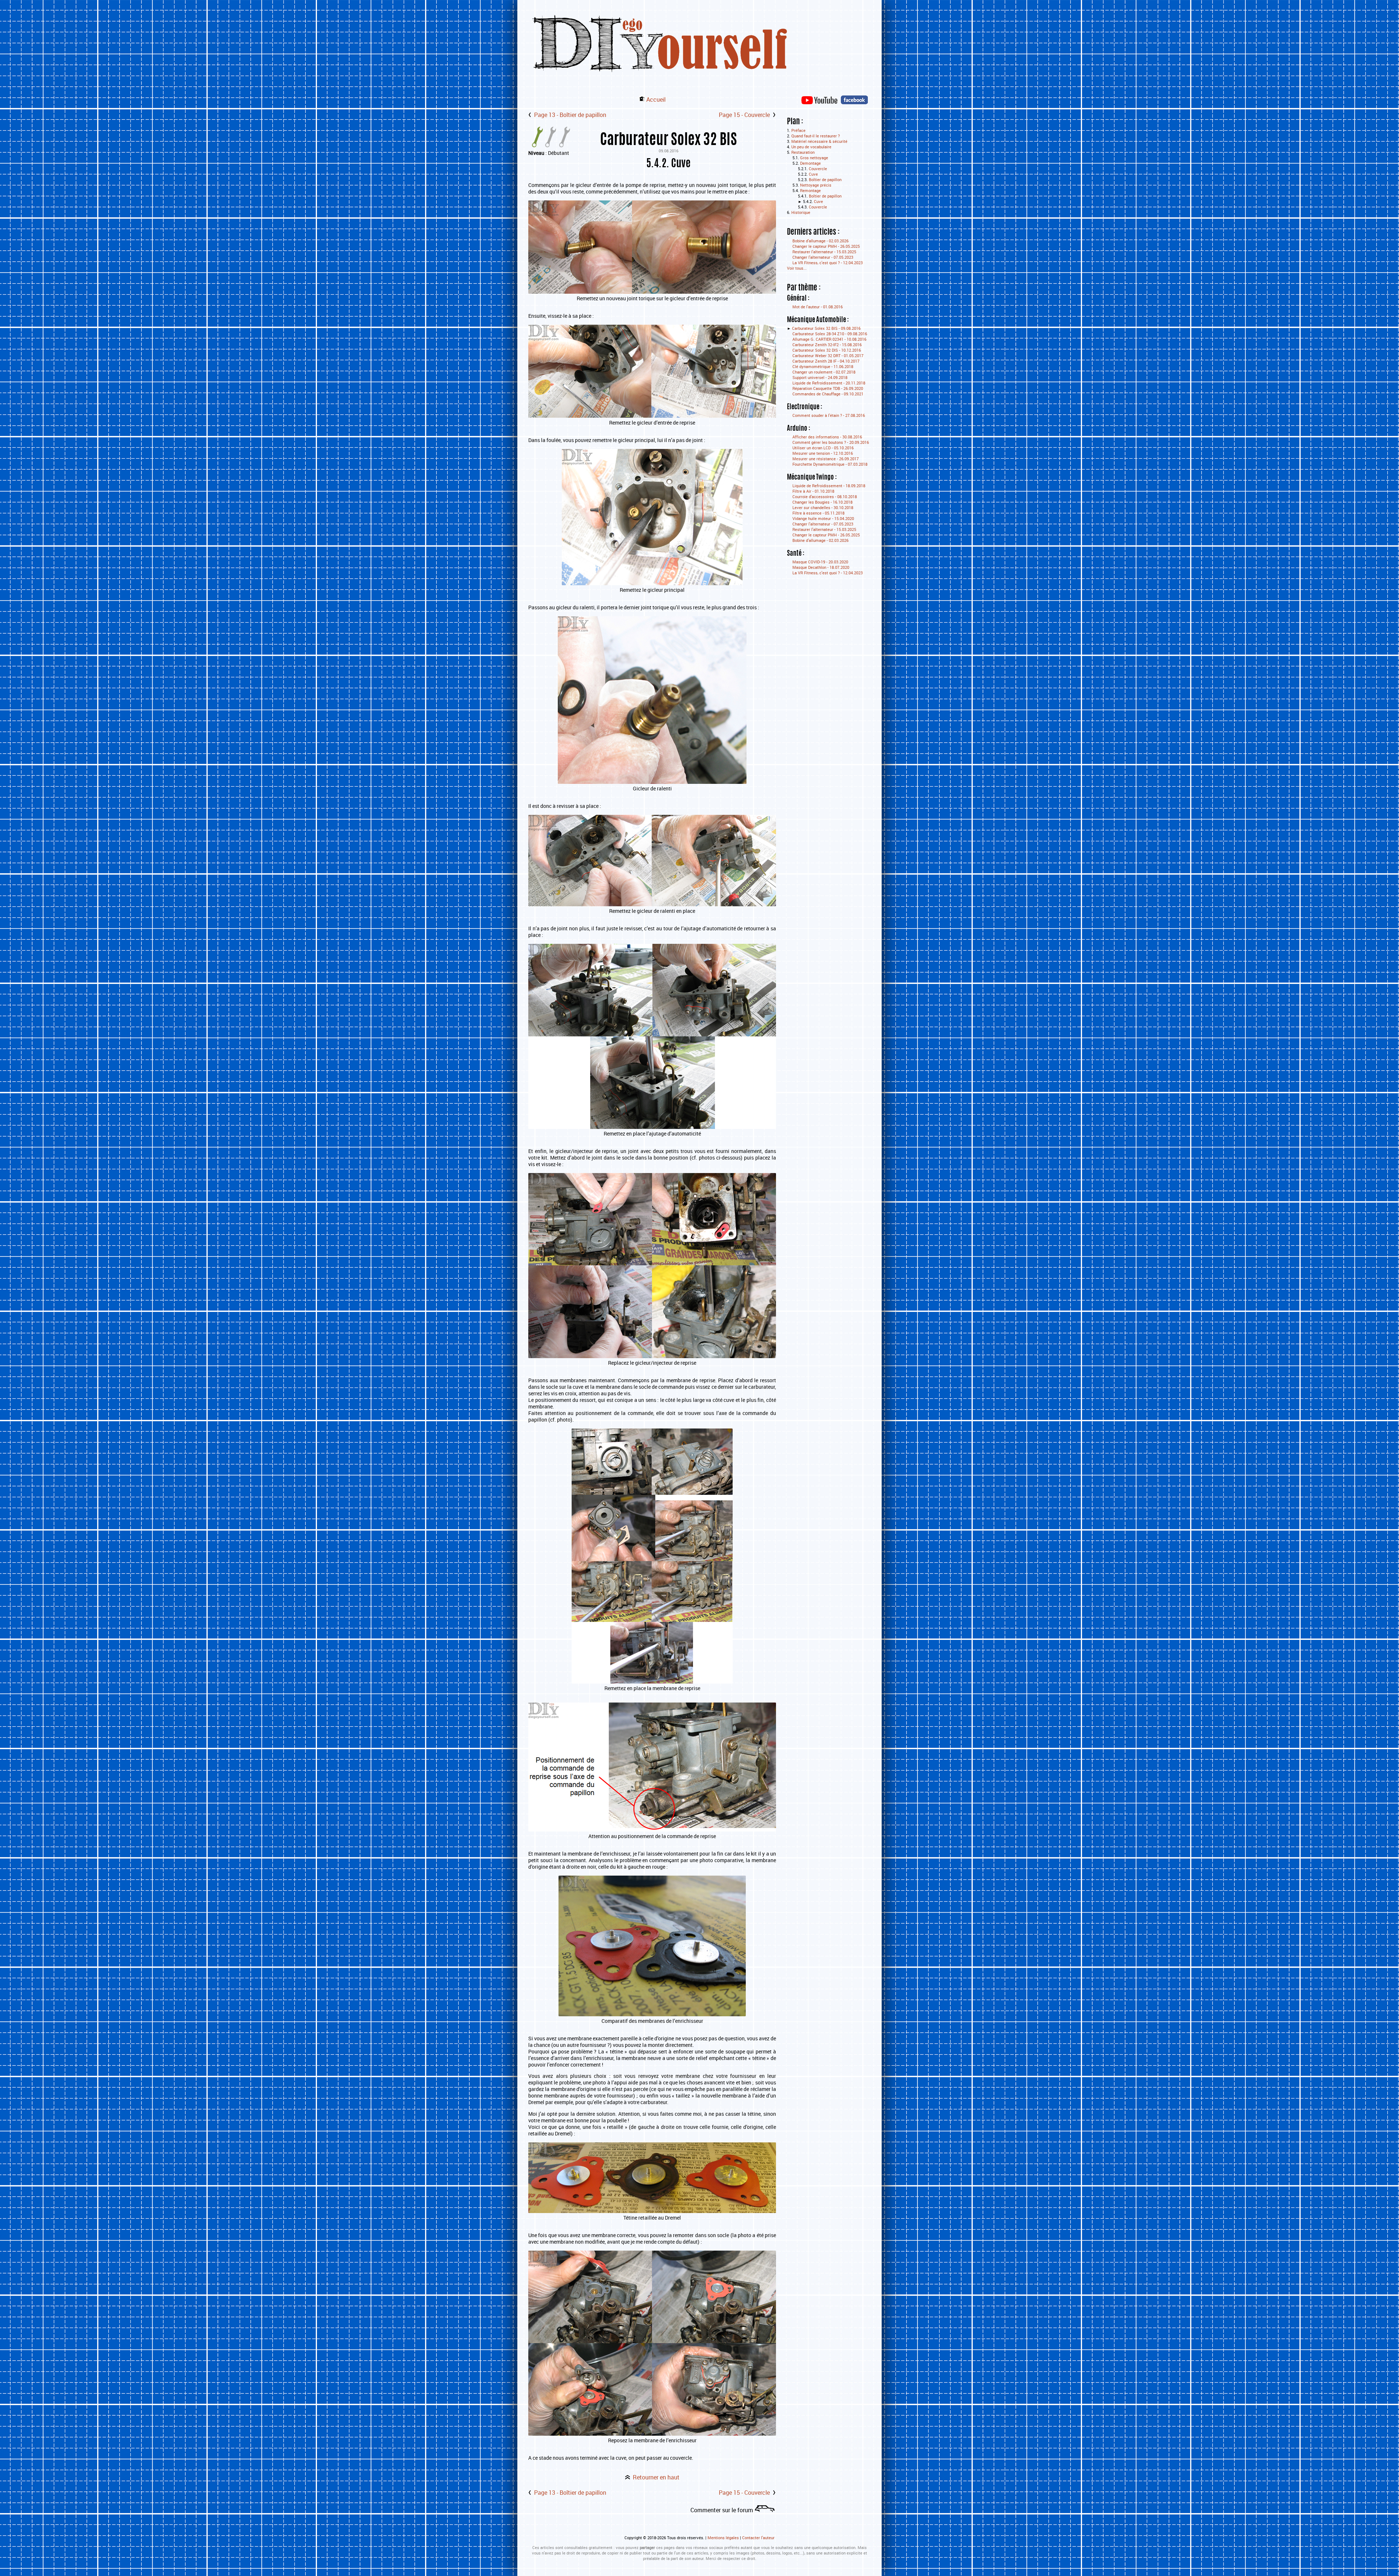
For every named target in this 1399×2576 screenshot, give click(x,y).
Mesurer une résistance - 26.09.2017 (826, 459)
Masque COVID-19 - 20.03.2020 (820, 562)
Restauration (803, 152)
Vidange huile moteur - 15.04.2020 (823, 518)
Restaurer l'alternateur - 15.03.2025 (824, 252)
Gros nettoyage (814, 158)
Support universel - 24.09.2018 (820, 377)
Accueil (656, 99)
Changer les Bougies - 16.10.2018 (822, 502)
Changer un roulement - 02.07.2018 (824, 372)
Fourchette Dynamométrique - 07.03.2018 (830, 464)
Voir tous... (797, 268)
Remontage (810, 190)
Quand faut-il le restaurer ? (816, 136)
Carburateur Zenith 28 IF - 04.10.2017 (826, 361)
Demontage (810, 163)
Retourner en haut (656, 2477)
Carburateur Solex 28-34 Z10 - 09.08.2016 (830, 334)
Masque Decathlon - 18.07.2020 (821, 567)
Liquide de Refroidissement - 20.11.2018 (829, 383)
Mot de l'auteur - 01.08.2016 (818, 307)
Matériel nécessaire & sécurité (819, 141)
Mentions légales (723, 2538)
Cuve (813, 174)
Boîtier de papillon (825, 179)
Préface (798, 130)
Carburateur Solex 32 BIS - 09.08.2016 (826, 328)
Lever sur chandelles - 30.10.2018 (823, 507)
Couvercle (818, 169)
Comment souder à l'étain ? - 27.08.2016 (829, 415)
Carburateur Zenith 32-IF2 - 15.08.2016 (827, 345)
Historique (801, 212)
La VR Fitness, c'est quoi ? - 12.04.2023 (828, 263)
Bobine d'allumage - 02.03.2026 (820, 241)
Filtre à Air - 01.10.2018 (813, 491)
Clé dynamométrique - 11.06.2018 (823, 366)
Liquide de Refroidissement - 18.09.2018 (829, 486)
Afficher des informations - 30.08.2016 (827, 437)
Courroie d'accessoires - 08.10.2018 (825, 497)
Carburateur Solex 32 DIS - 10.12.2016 (827, 350)
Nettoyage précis (816, 185)
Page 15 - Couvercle (744, 115)
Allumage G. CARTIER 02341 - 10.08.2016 (829, 339)
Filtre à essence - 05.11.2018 (818, 513)
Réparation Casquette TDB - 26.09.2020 (828, 388)
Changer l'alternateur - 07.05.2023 (823, 257)
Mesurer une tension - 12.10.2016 (823, 453)
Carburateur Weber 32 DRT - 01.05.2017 (828, 355)
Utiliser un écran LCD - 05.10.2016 (823, 448)
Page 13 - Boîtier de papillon (570, 115)
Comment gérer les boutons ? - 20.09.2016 (831, 442)
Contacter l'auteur (758, 2538)
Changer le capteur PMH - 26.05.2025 (826, 246)
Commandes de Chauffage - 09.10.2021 (828, 394)
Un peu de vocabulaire (811, 147)
